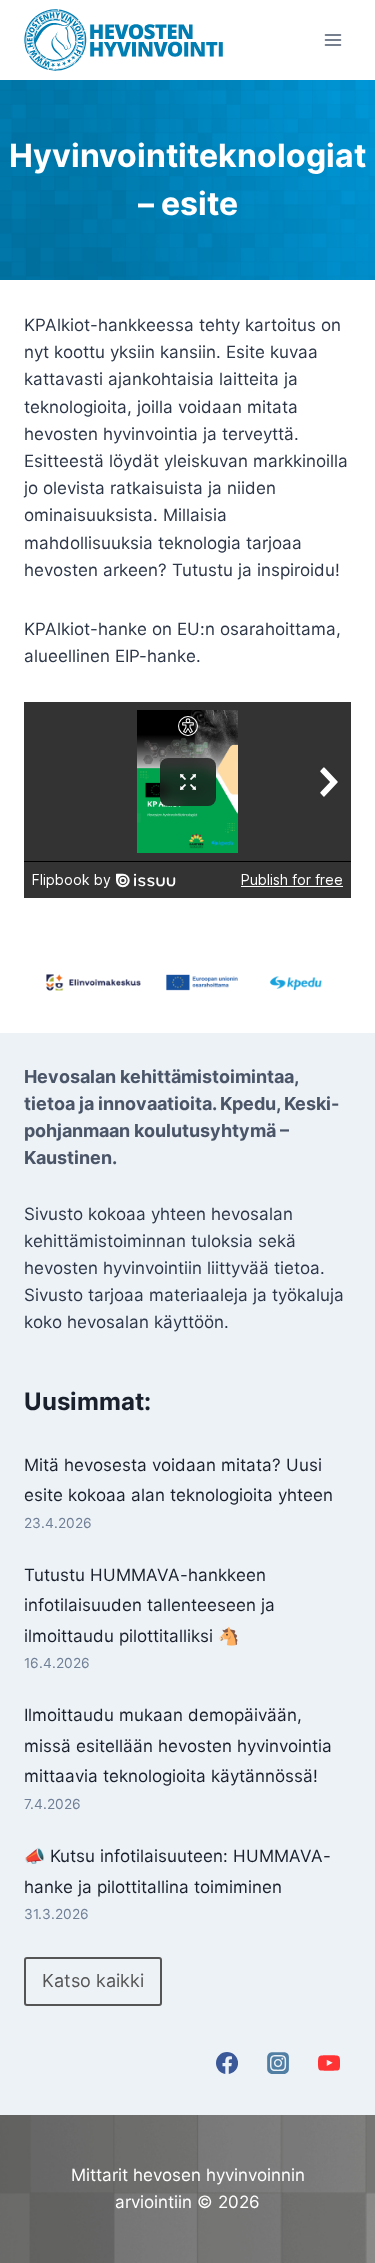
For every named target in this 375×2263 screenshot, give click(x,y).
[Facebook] (227, 2063)
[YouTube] (329, 2063)
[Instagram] (278, 2063)
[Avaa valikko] (332, 39)
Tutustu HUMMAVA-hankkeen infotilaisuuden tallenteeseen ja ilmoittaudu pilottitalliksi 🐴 (149, 1605)
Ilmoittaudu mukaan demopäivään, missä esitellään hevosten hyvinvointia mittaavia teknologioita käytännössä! (178, 1745)
